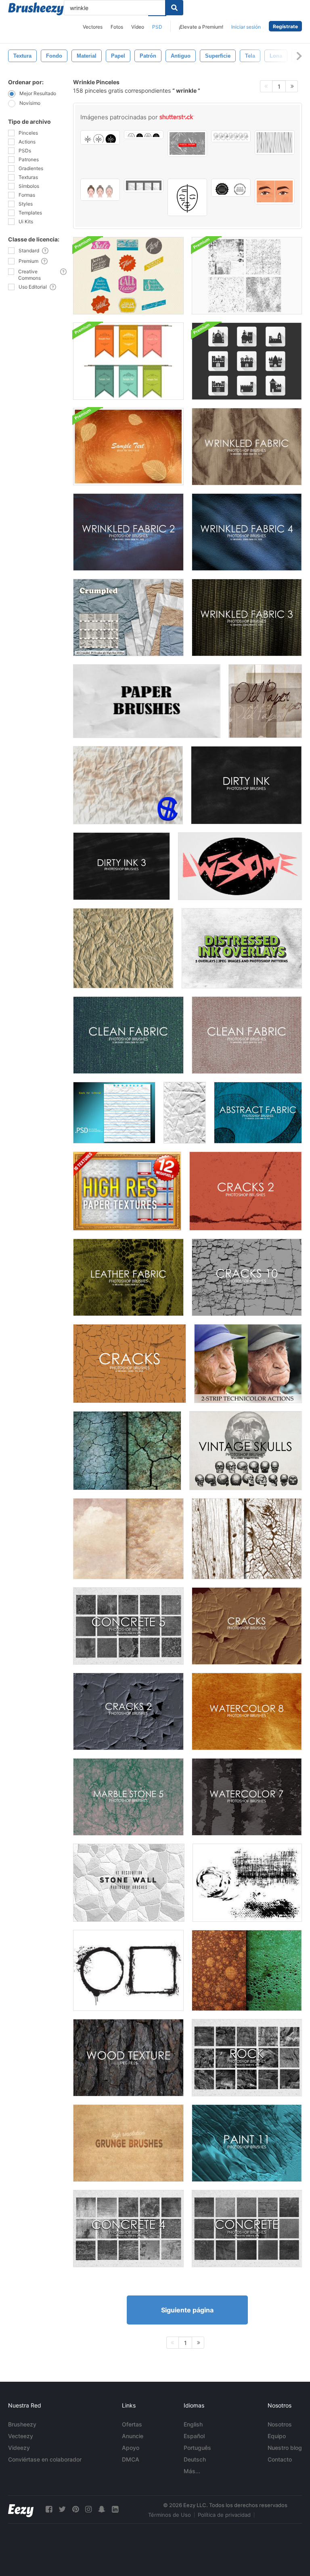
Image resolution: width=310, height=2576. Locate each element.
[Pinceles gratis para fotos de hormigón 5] (128, 1626)
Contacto (280, 2459)
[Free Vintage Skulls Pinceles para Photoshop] (246, 1451)
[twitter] (62, 2509)
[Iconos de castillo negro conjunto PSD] (247, 361)
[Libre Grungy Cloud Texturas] (128, 1539)
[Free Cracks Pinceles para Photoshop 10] (247, 1277)
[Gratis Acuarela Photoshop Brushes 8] (247, 1711)
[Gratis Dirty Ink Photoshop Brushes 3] (121, 866)
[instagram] (88, 2509)
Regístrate (285, 26)
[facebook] (49, 2509)
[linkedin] (115, 2509)
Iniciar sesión (246, 27)
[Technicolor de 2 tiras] (248, 1364)
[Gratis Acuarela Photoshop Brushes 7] (247, 1797)
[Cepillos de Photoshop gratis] (258, 1113)
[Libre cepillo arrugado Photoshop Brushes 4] (247, 532)
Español (194, 2436)
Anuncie (133, 2436)
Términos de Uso (170, 2515)
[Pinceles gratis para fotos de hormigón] (247, 2229)
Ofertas (132, 2424)
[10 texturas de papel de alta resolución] (127, 1191)
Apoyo (131, 2448)
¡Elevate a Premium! (201, 27)
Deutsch (195, 2459)
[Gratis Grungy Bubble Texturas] (247, 1970)
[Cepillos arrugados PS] (128, 617)
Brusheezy (22, 2424)
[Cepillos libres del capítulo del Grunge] (128, 1970)
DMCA (131, 2459)
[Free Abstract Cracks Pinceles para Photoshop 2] (128, 1711)
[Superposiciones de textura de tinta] (242, 948)
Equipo (277, 2436)
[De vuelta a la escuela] (114, 1113)
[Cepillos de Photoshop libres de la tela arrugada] (247, 447)
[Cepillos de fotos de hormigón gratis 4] (128, 2229)
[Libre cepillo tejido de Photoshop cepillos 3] (247, 617)
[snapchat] (102, 2509)
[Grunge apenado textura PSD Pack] (247, 276)
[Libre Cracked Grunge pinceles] (247, 1883)
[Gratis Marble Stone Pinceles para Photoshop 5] (128, 1797)
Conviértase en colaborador (45, 2459)
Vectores (93, 27)
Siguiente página (187, 2310)
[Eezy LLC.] (21, 2509)
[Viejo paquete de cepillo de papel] (265, 701)
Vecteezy (21, 2436)
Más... (192, 2471)
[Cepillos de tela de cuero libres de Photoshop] (128, 1277)
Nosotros (280, 2424)
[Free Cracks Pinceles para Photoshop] (130, 1364)
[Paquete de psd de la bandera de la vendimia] (128, 361)
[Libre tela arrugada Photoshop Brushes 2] (128, 532)
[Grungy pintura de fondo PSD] (128, 447)
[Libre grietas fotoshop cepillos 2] (246, 1191)
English (193, 2424)
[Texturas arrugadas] (185, 1113)
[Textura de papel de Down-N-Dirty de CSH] (128, 785)
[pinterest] (75, 2509)
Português (197, 2448)
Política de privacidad (224, 2515)
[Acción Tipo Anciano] (240, 866)
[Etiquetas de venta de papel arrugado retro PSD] (128, 276)
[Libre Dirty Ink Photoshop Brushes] (246, 785)
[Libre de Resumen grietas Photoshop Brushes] (247, 1626)
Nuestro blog (285, 2448)
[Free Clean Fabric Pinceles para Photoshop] (247, 1035)
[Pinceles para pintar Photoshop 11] (247, 2143)
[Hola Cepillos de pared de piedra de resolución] (129, 1883)
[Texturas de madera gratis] (128, 2058)
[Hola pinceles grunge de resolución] (128, 2143)
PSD (157, 27)
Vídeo (138, 27)
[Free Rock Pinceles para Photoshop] (247, 2058)
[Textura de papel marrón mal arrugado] (123, 948)
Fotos (117, 27)
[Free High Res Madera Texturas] (247, 1539)
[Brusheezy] (36, 9)
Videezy (19, 2448)
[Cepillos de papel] (147, 701)
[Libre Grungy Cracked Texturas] (127, 1451)
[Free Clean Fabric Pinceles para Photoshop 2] (128, 1035)
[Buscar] (174, 8)
